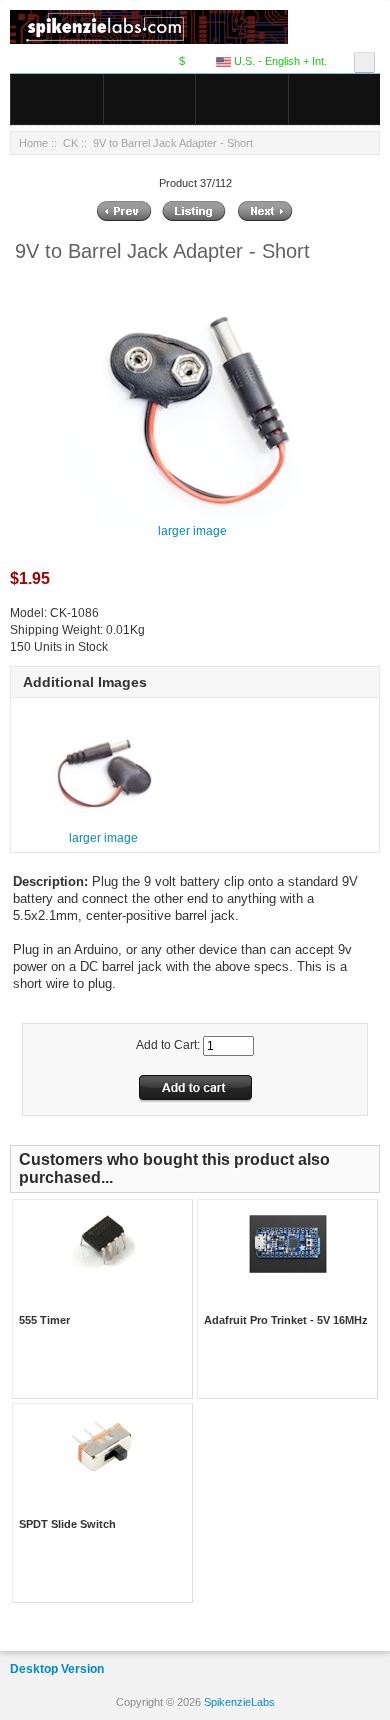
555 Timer (44, 1320)
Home (33, 143)
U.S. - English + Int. (279, 61)
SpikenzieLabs (239, 1702)
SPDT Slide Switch (67, 1524)
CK (70, 143)
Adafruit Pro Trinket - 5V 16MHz (286, 1320)
